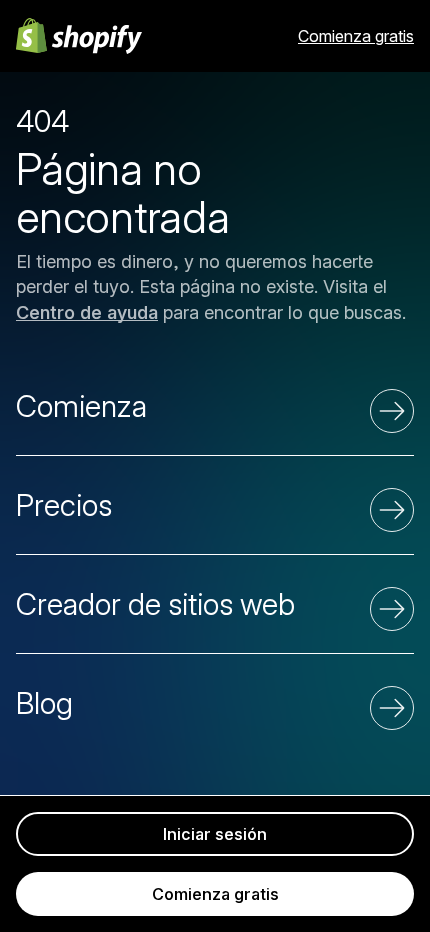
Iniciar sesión (215, 834)
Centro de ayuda (87, 312)
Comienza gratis (356, 36)
